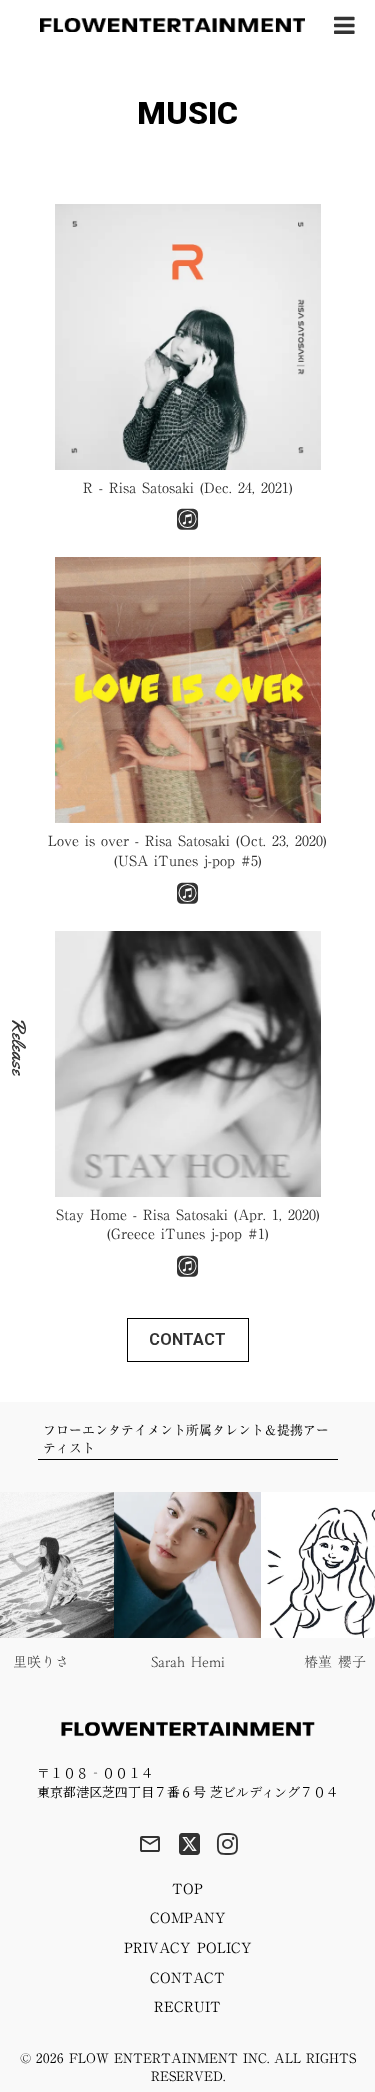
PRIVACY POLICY (188, 1949)
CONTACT (187, 1979)
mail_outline (150, 1844)
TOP (187, 1890)
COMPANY (188, 1919)
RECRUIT (187, 2008)
